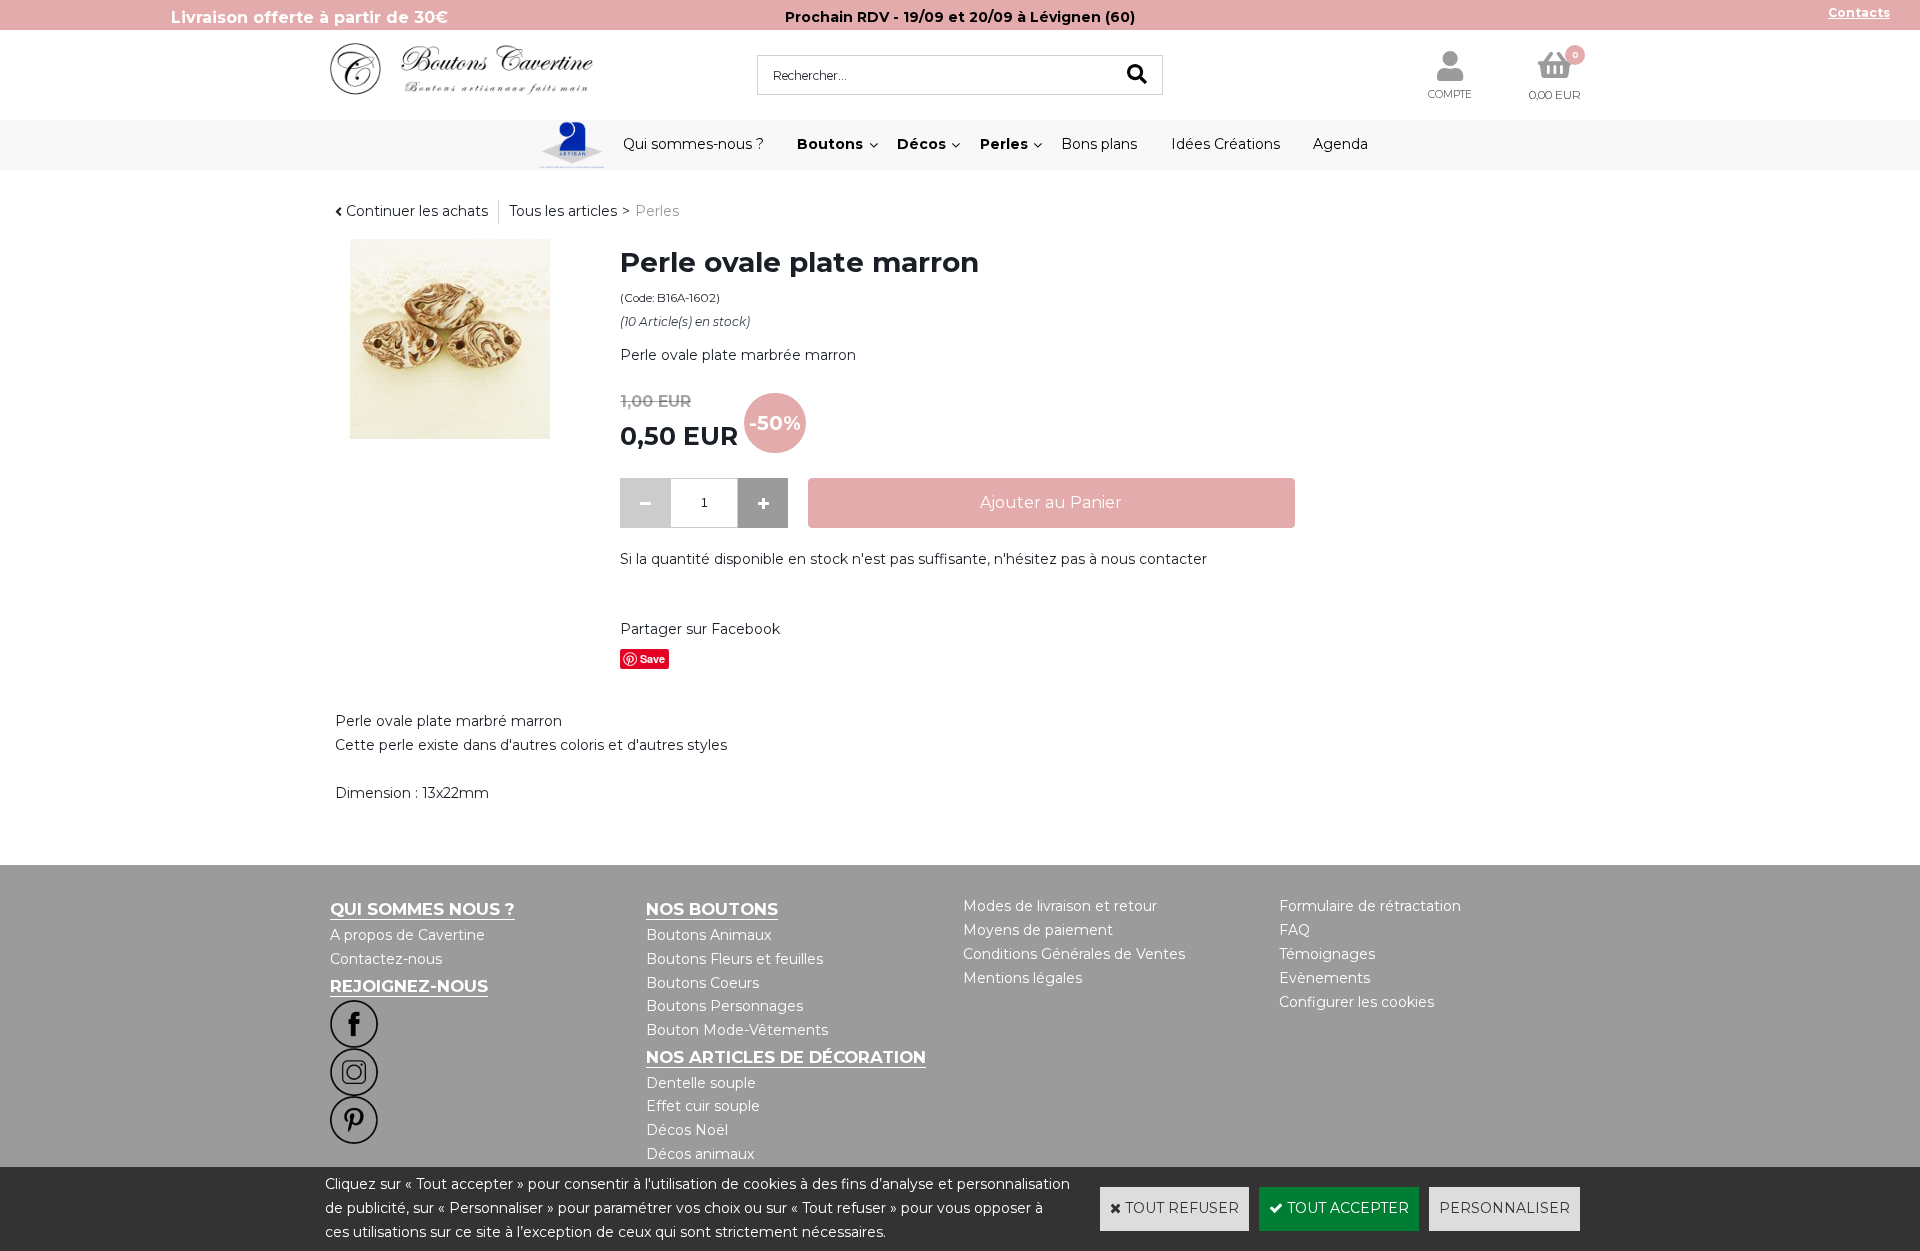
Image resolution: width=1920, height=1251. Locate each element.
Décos (921, 144)
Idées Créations (1225, 144)
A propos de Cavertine (407, 935)
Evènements (1324, 978)
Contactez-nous (386, 959)
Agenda (1340, 144)
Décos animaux (700, 1154)
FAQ (1294, 930)
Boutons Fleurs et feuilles (734, 959)
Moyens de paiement (1038, 930)
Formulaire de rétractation (1370, 906)
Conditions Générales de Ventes (1074, 954)
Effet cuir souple (703, 1106)
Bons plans (1099, 144)
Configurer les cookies (1356, 1002)
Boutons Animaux (708, 935)
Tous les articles (563, 211)
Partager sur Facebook (700, 629)
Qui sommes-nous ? (693, 144)
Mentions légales (1022, 978)
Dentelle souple (701, 1083)
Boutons (830, 144)
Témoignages (1327, 954)
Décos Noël (687, 1130)
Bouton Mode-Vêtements (737, 1030)
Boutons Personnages (724, 1006)
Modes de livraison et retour (1060, 906)
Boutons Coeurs (702, 983)
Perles (1004, 144)
